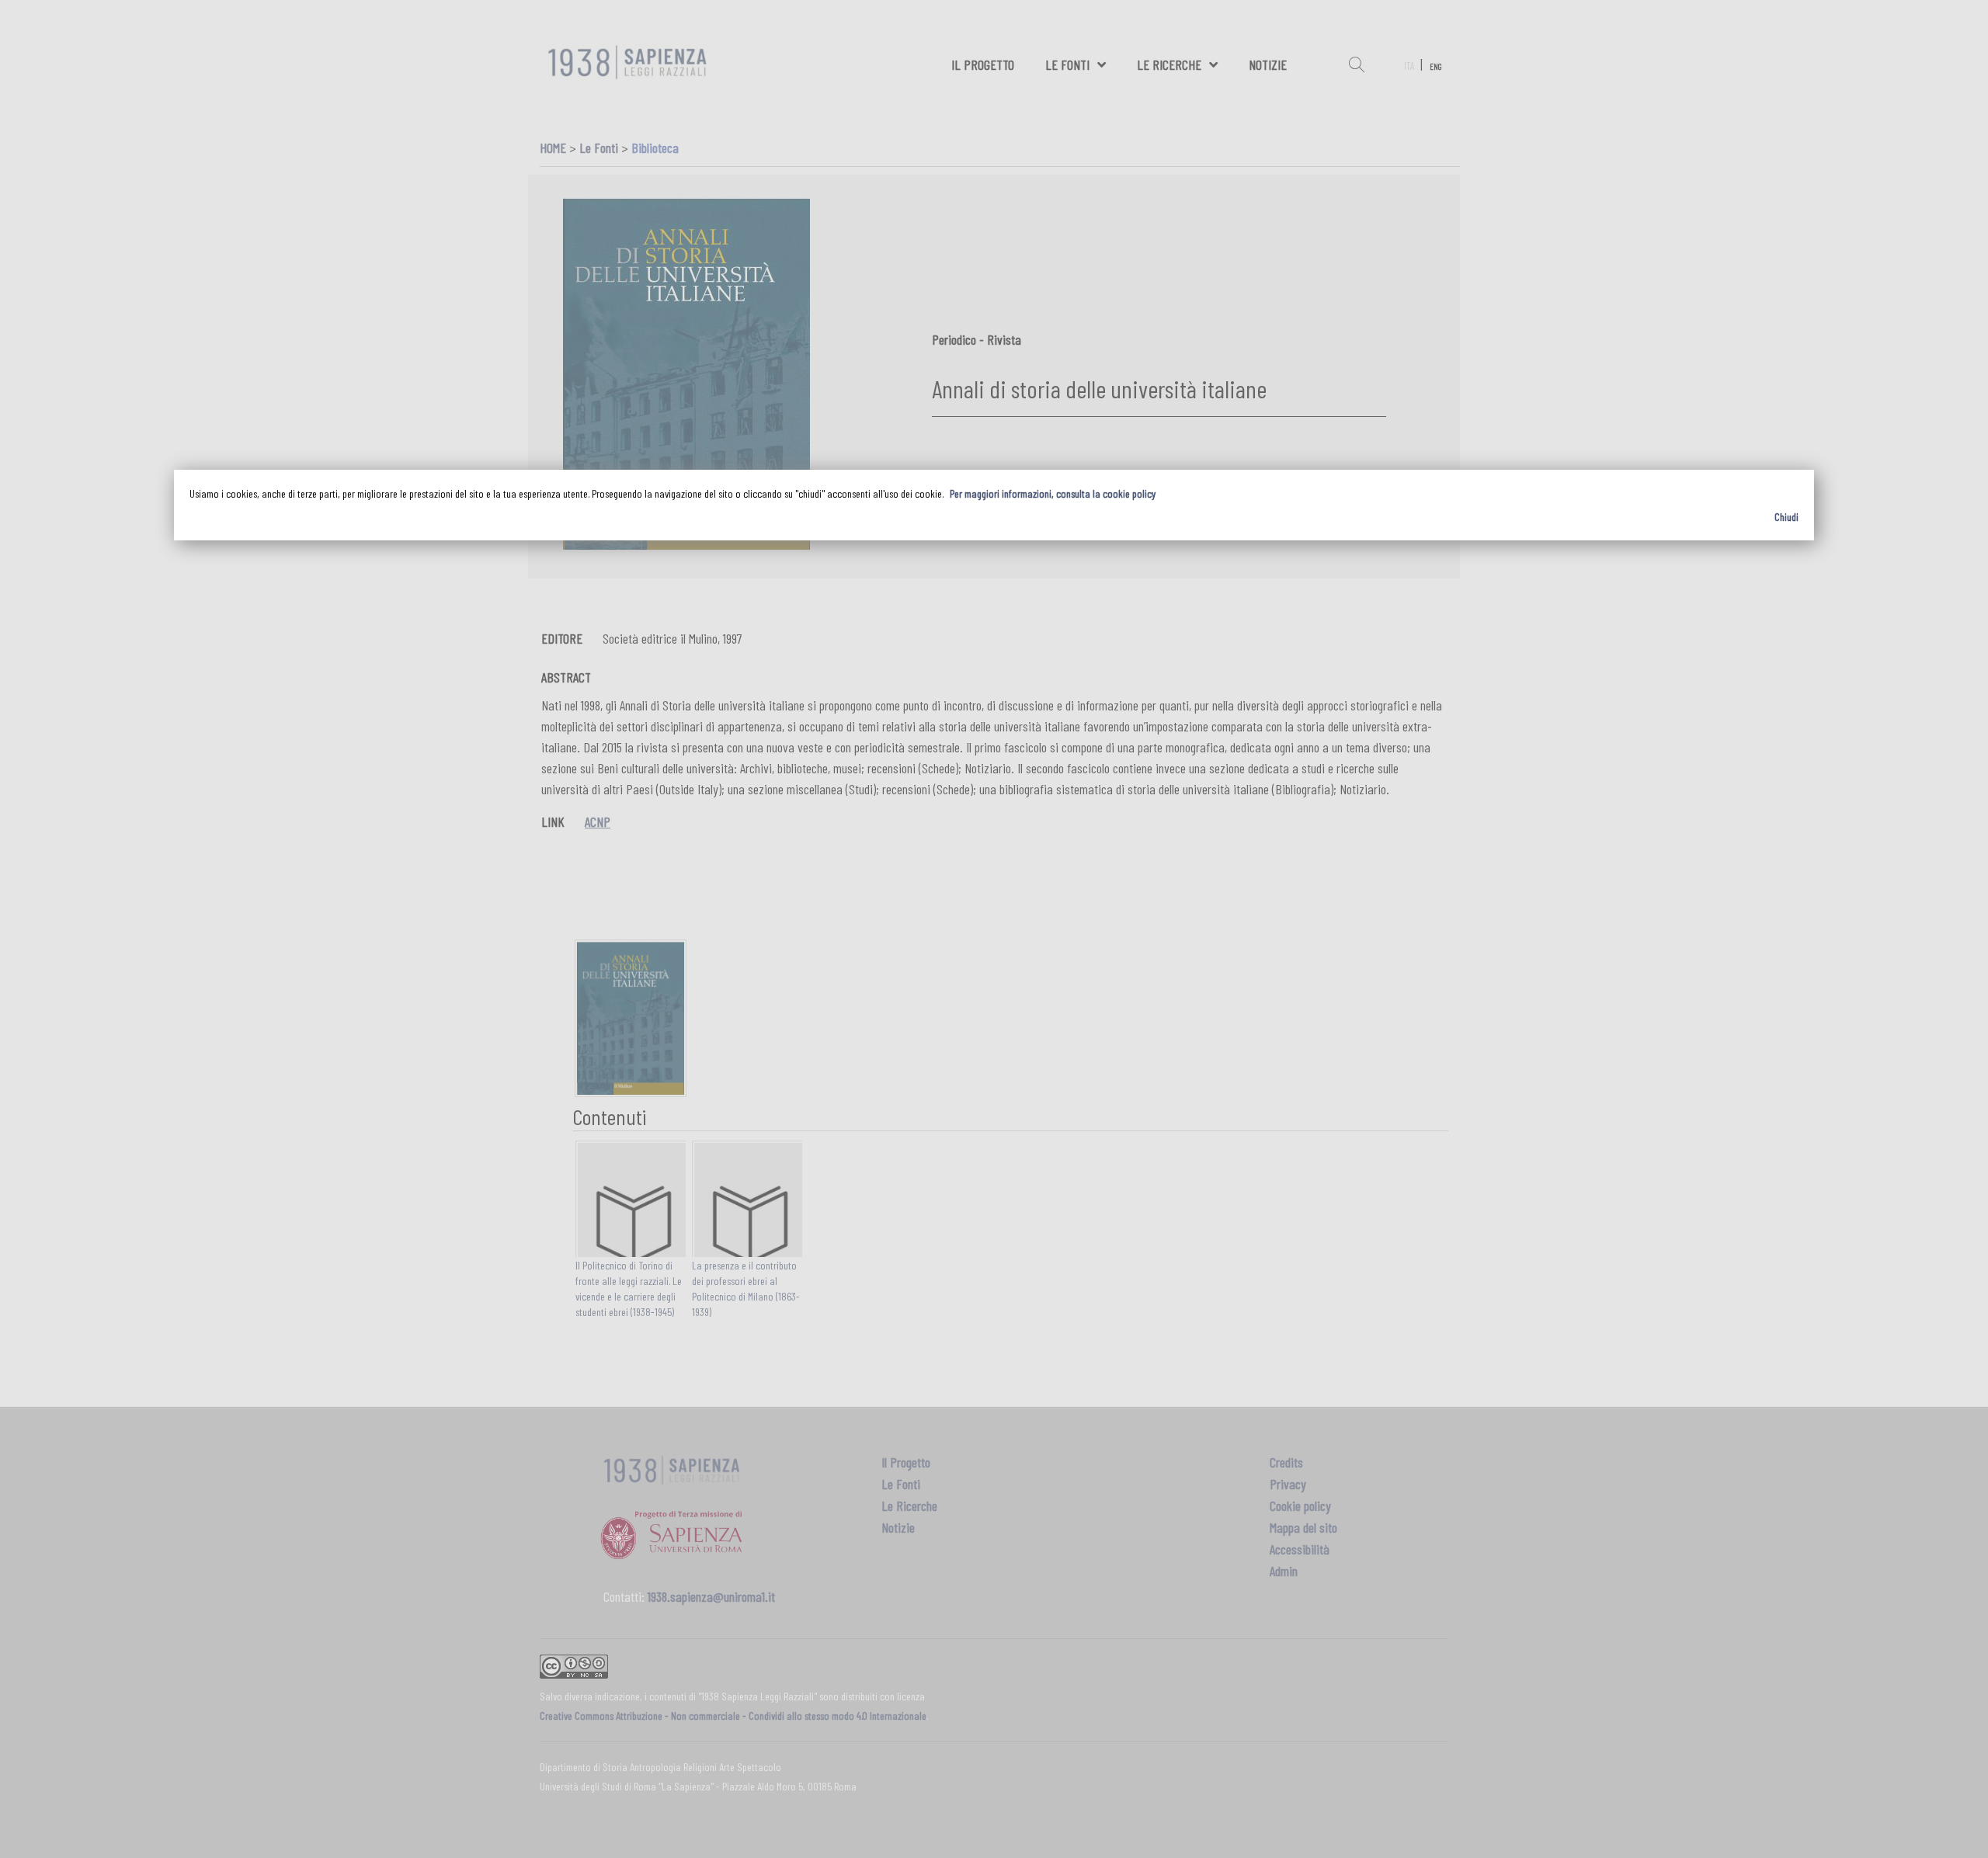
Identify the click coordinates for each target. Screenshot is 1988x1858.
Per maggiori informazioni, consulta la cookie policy (1053, 493)
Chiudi (1786, 517)
